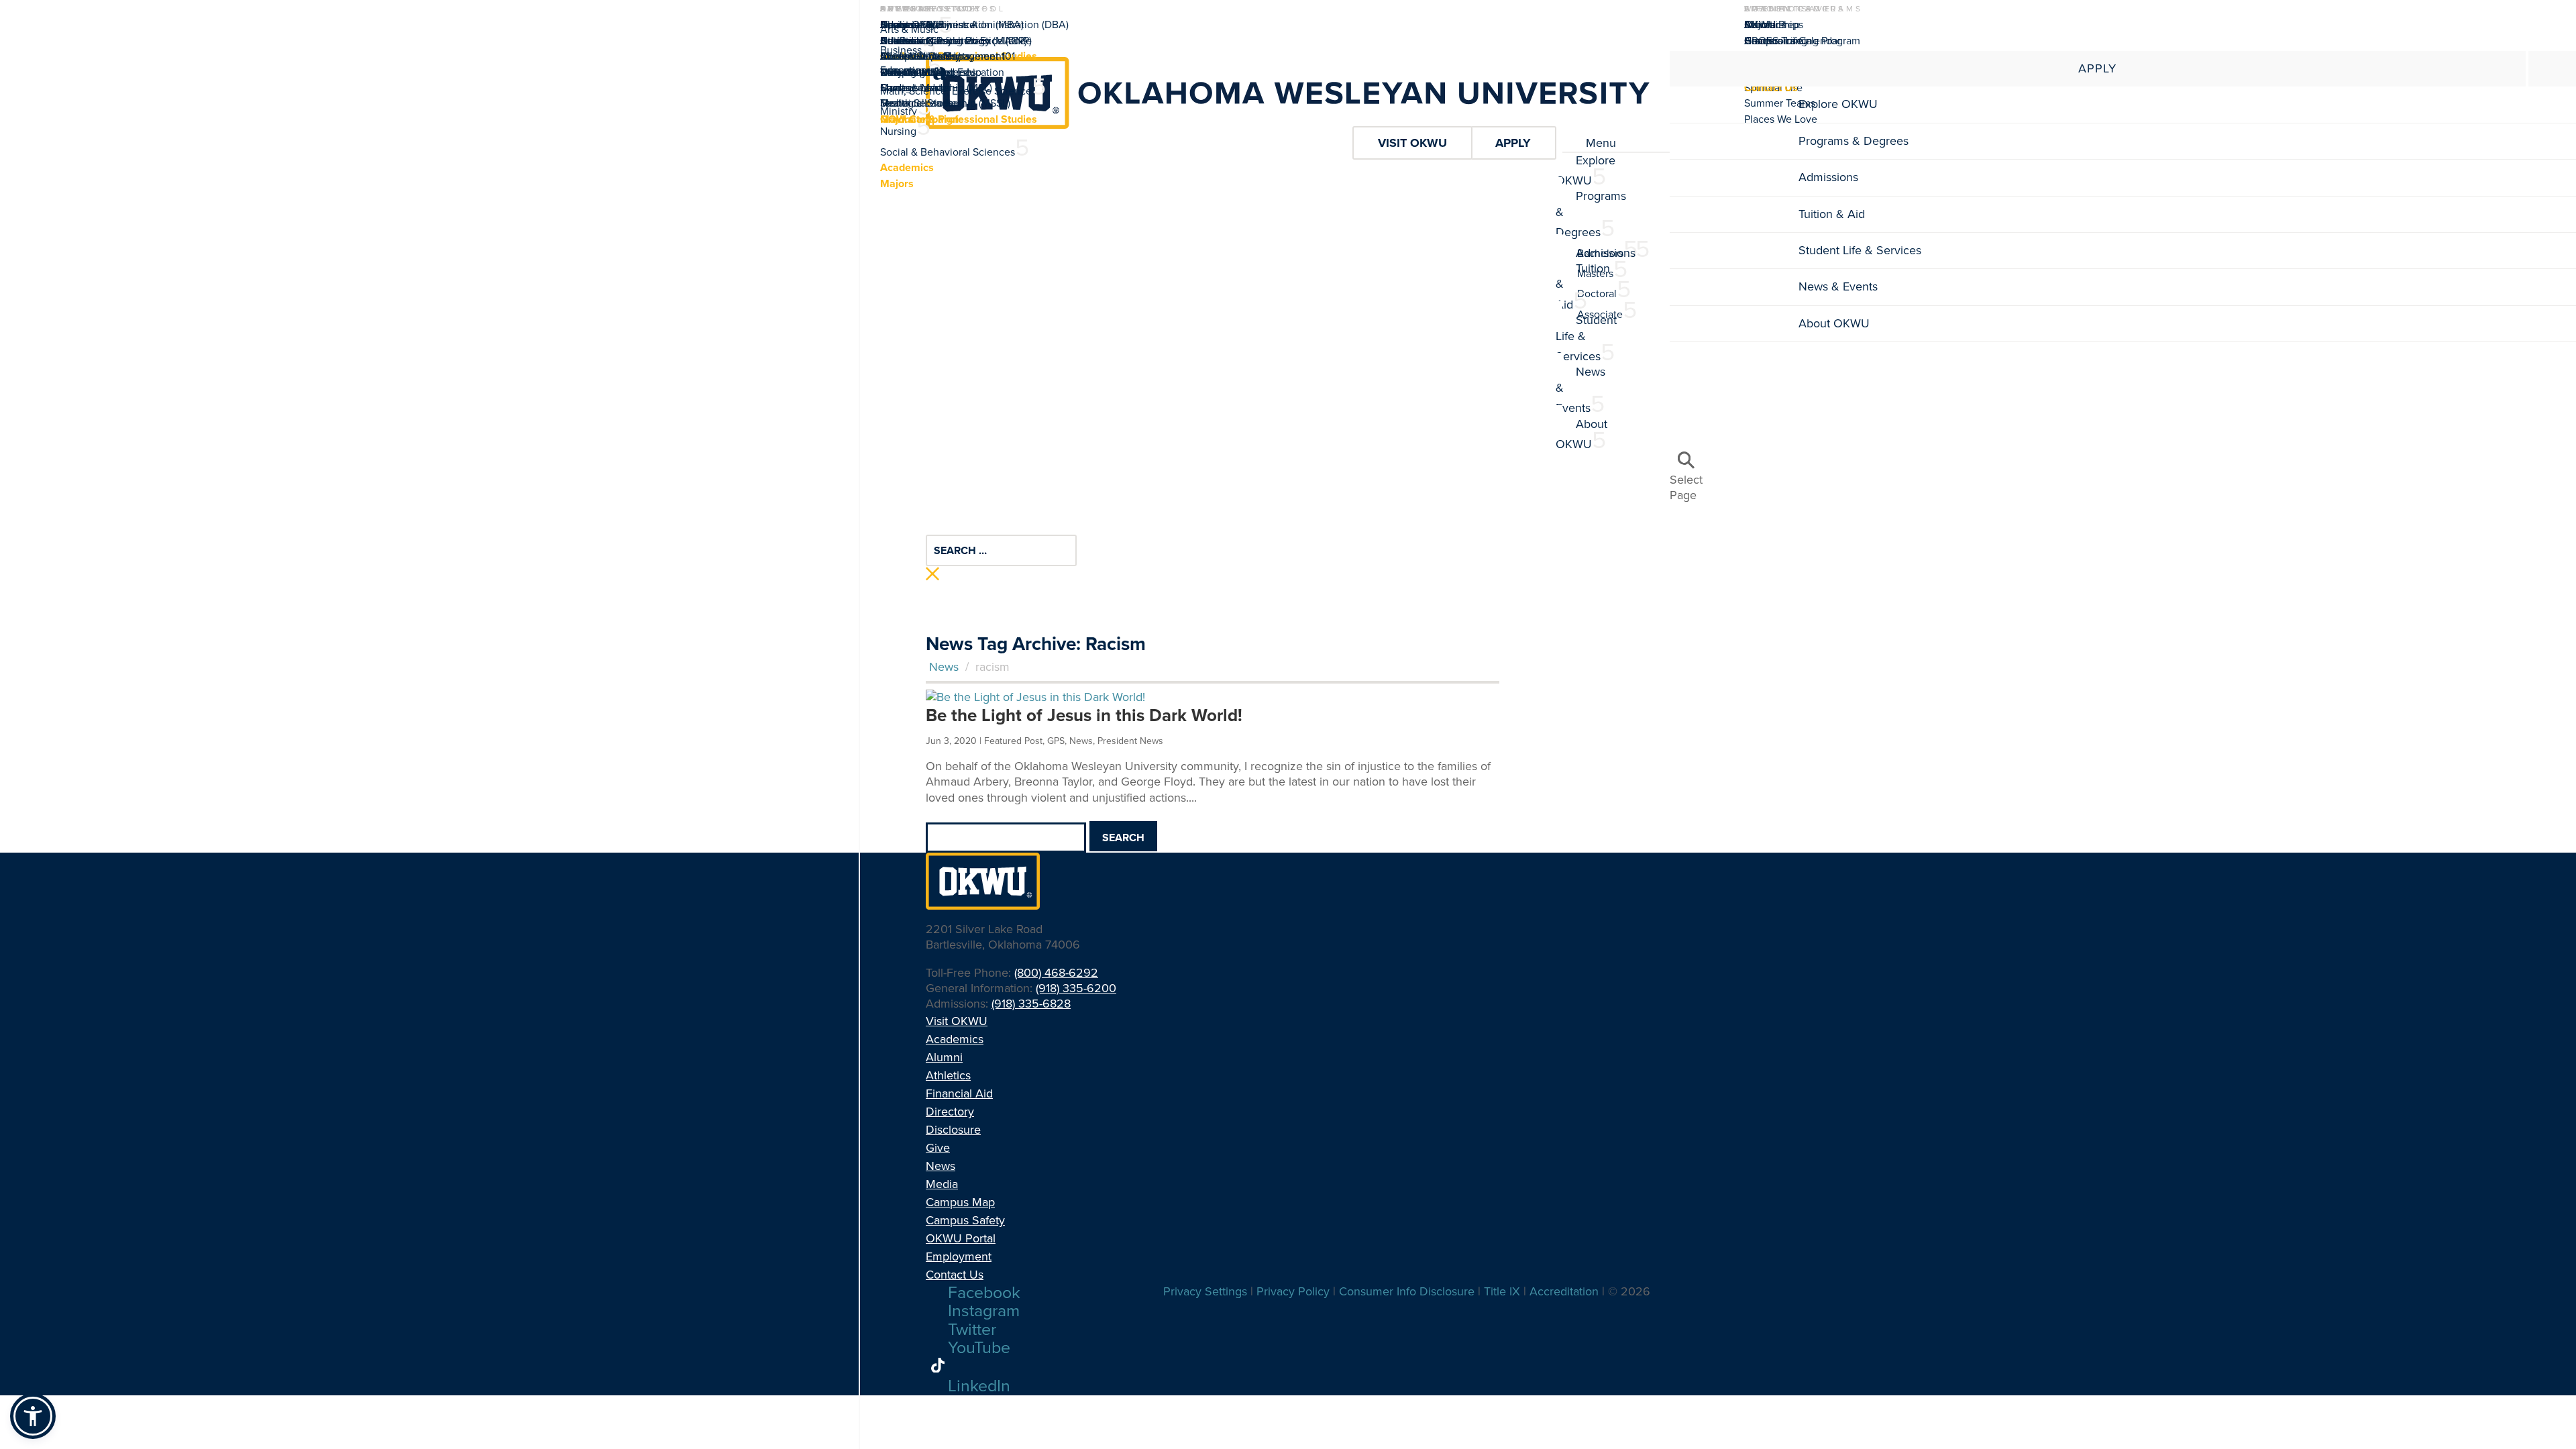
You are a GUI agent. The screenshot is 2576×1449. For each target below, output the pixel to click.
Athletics (948, 1075)
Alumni (1761, 24)
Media (895, 103)
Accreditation (912, 41)
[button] (33, 1416)
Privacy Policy (1293, 1291)
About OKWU (912, 24)
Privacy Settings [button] (1205, 1291)
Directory (950, 1112)
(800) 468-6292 (1056, 973)
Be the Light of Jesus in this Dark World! (1084, 715)
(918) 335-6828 (1031, 1004)
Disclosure (953, 1130)
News (944, 667)
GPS (1056, 741)
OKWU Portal (961, 1238)
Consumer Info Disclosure (1407, 1291)
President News (1130, 741)
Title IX (1502, 1291)
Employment (959, 1256)
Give (938, 1148)
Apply (2097, 68)
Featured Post (1013, 741)
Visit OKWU (957, 1021)
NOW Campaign (919, 119)
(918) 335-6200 (1076, 988)
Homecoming (1776, 41)
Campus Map (911, 88)
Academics (955, 1039)
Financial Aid (959, 1093)
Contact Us (955, 1275)
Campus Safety (965, 1220)
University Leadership (931, 72)
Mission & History (920, 56)
